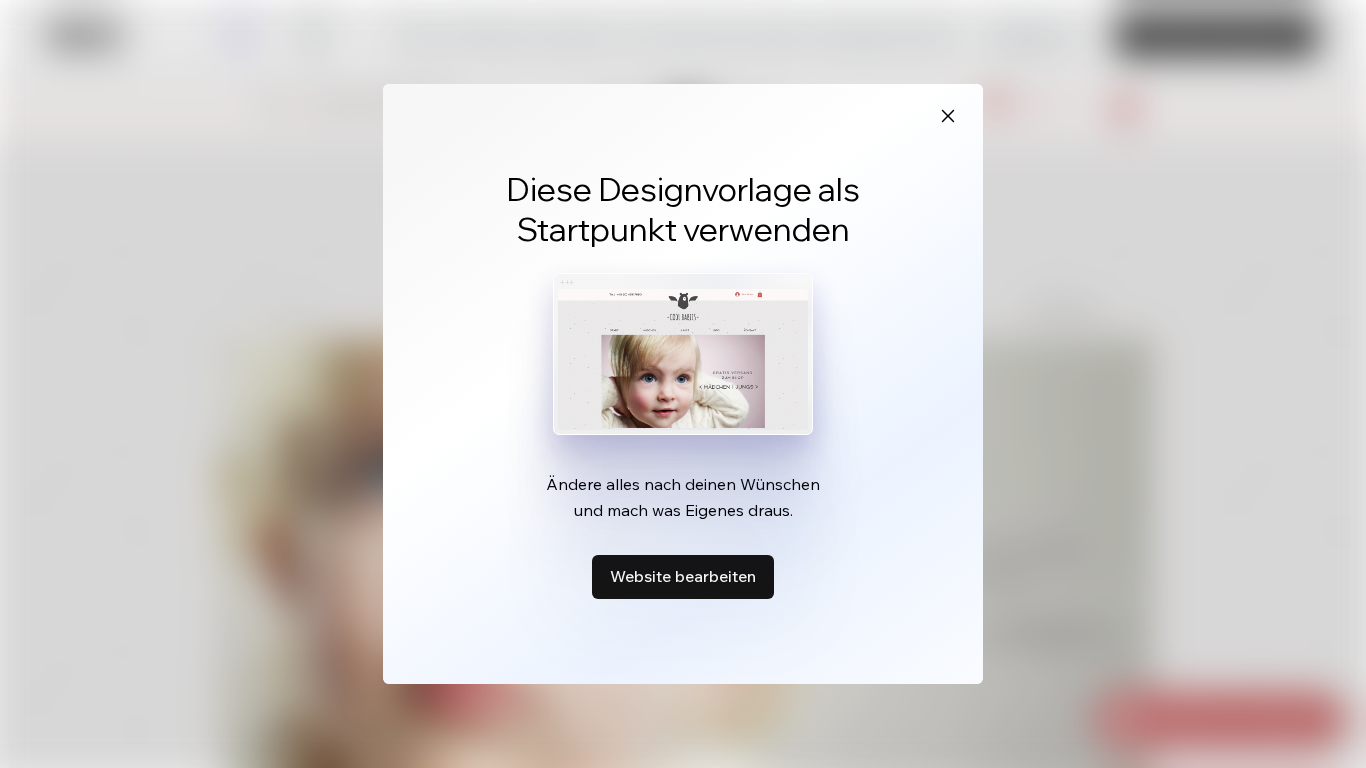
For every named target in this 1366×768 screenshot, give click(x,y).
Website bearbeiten (683, 576)
